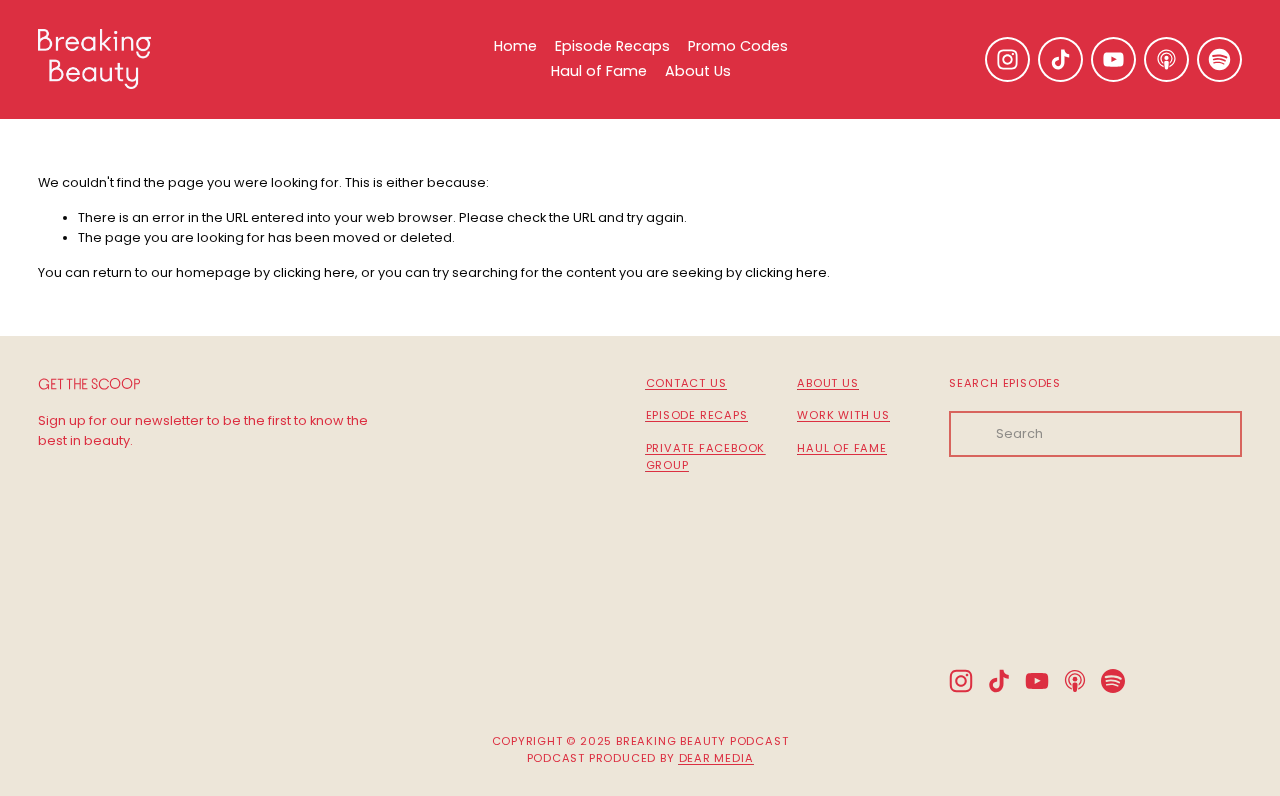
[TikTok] (1060, 59)
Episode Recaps (612, 46)
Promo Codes (738, 46)
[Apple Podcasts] (1166, 59)
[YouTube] (1113, 59)
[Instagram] (1007, 59)
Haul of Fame (599, 71)
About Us (698, 71)
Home (515, 46)
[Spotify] (1219, 59)
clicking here (314, 272)
